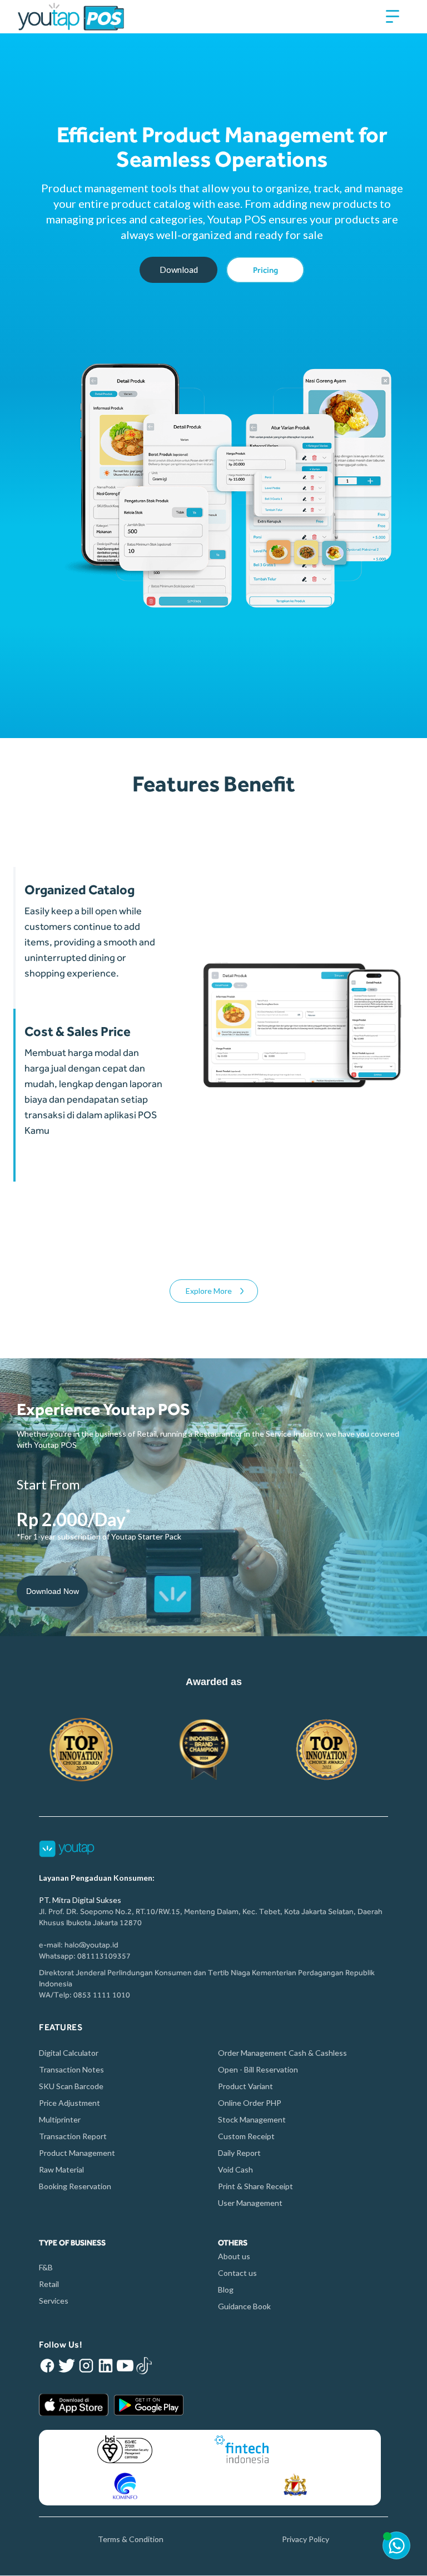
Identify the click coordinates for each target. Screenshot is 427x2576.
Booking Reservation (75, 2186)
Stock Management (252, 2119)
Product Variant (245, 2086)
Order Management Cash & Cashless (282, 2053)
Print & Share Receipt (255, 2186)
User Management (250, 2203)
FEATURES (61, 2027)
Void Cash (235, 2169)
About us (234, 2256)
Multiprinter (60, 2119)
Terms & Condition (131, 2539)
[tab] (88, 938)
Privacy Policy (306, 2539)
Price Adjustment (69, 2103)
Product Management (77, 2153)
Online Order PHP (250, 2103)
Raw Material (61, 2169)
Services (54, 2301)
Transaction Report (73, 2136)
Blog (226, 2289)
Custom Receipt (246, 2136)
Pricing (265, 270)
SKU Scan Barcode (71, 2086)
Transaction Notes (71, 2069)
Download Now (53, 1591)
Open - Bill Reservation (258, 2069)
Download (179, 270)
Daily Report (239, 2153)
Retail (49, 2284)
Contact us (237, 2273)
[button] (393, 17)
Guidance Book (244, 2306)
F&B (47, 2267)
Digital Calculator (69, 2053)
